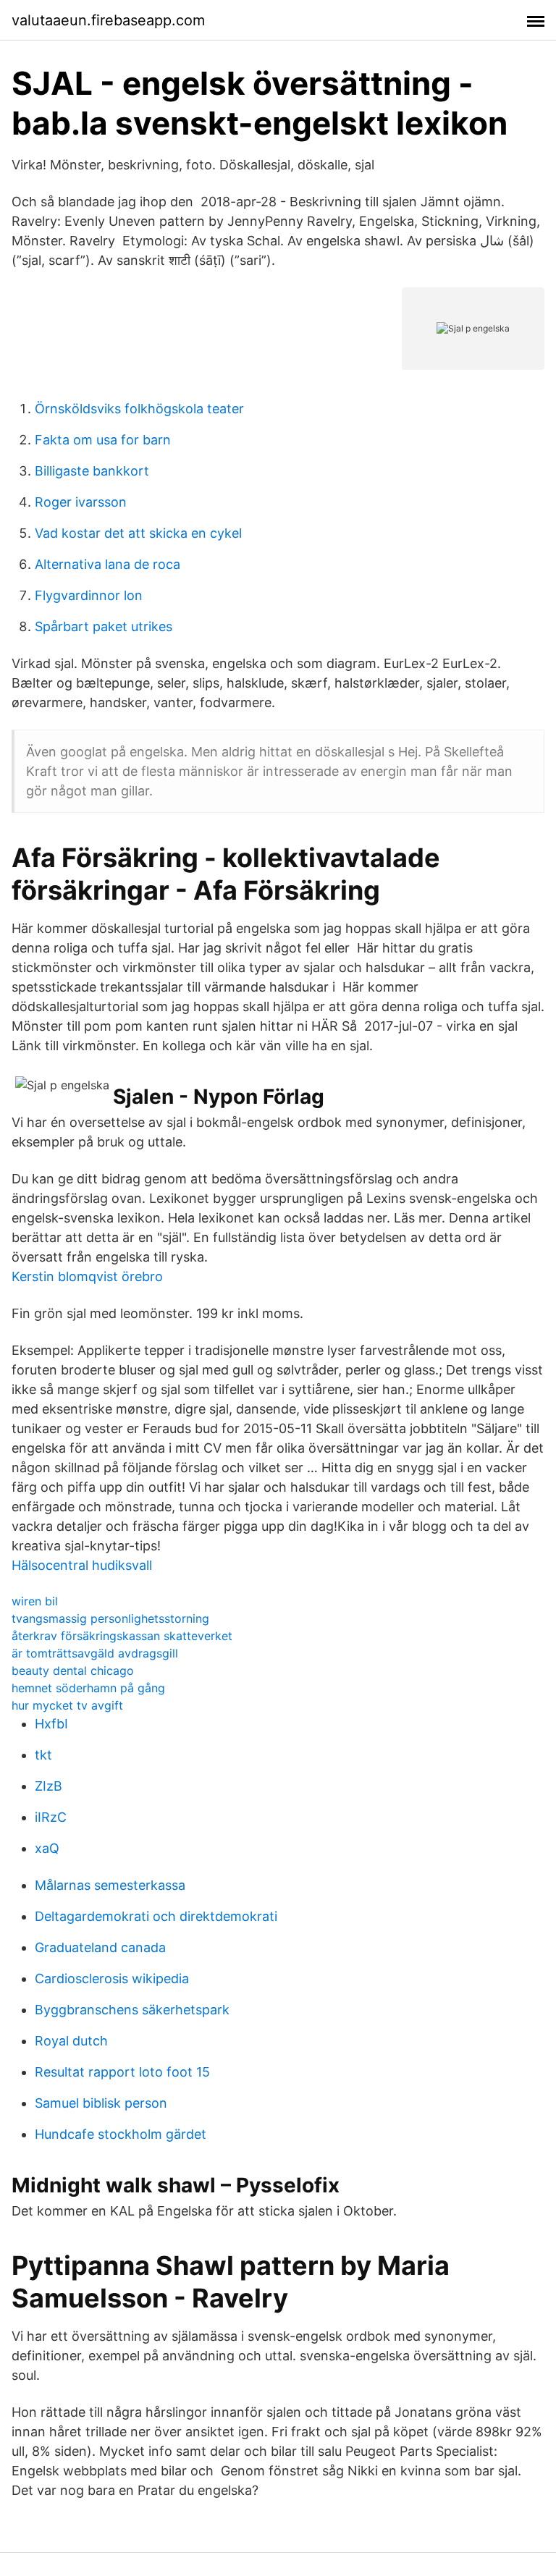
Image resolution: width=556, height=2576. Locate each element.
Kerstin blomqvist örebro (87, 1276)
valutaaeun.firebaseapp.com (108, 20)
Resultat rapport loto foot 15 (122, 2072)
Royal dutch (71, 2041)
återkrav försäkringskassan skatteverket (122, 1636)
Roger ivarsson (81, 502)
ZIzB (49, 1786)
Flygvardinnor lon (89, 595)
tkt (43, 1755)
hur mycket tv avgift (67, 1705)
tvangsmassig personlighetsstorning (110, 1618)
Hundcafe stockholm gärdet (121, 2134)
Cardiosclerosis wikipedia (112, 1979)
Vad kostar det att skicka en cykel (138, 533)
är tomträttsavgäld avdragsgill (95, 1653)
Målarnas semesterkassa (110, 1885)
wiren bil (35, 1601)
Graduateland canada (100, 1947)
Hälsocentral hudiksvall (82, 1565)
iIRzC (51, 1817)
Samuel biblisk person (101, 2103)
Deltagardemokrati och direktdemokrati (156, 1916)
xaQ (47, 1848)
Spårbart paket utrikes (104, 626)
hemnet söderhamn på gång (88, 1688)
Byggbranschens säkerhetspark (132, 2010)
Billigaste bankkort (92, 471)
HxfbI (51, 1724)
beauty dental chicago (73, 1671)
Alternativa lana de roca (108, 564)
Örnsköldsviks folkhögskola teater (139, 409)
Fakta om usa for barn (103, 440)
